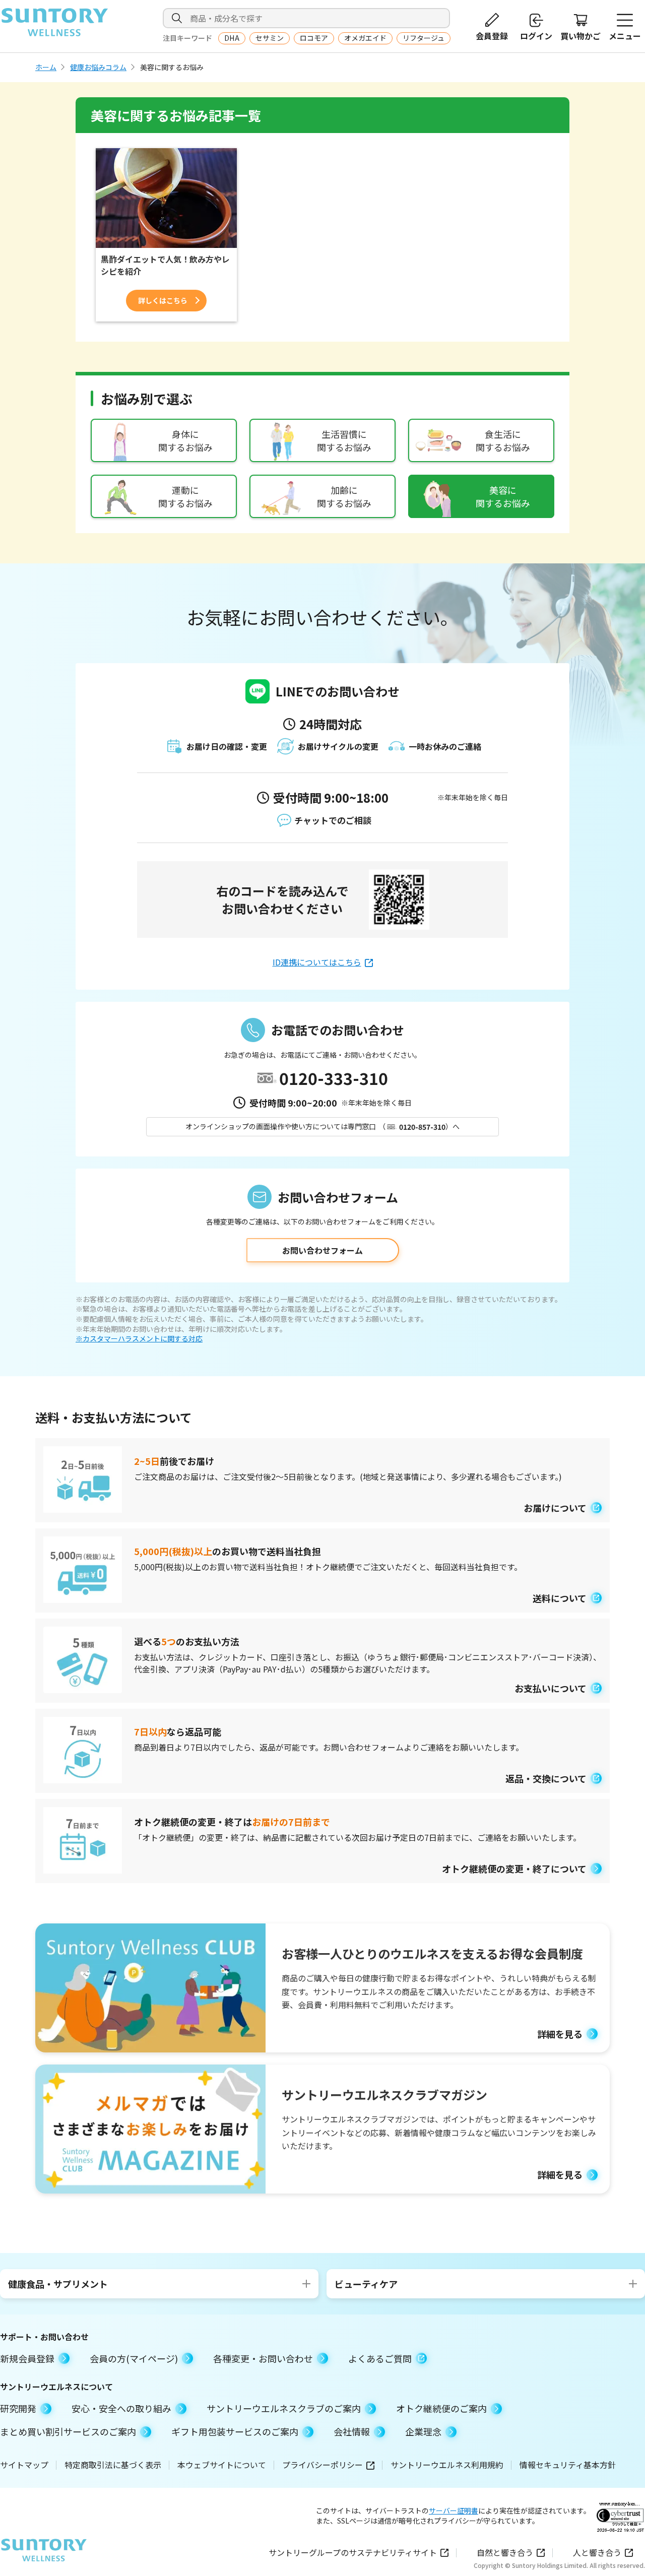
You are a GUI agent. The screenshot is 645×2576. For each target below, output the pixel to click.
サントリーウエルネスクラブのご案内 (284, 2408)
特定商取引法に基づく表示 (113, 2465)
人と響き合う (597, 2552)
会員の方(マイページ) (134, 2358)
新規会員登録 (27, 2358)
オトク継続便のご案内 (441, 2408)
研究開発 (18, 2408)
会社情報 (352, 2431)
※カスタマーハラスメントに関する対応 (139, 1339)
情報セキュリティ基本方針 (568, 2465)
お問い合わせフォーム (322, 1250)
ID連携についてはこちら (317, 962)
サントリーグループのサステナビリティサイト (353, 2552)
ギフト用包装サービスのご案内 (235, 2431)
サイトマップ (24, 2465)
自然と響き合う (505, 2552)
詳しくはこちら (163, 300)
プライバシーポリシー (322, 2465)
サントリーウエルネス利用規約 (447, 2465)
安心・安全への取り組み (121, 2408)
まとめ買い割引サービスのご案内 (68, 2431)
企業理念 (423, 2431)
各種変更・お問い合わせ (263, 2358)
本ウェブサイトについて (222, 2465)
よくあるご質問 (380, 2358)
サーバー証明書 (454, 2510)
